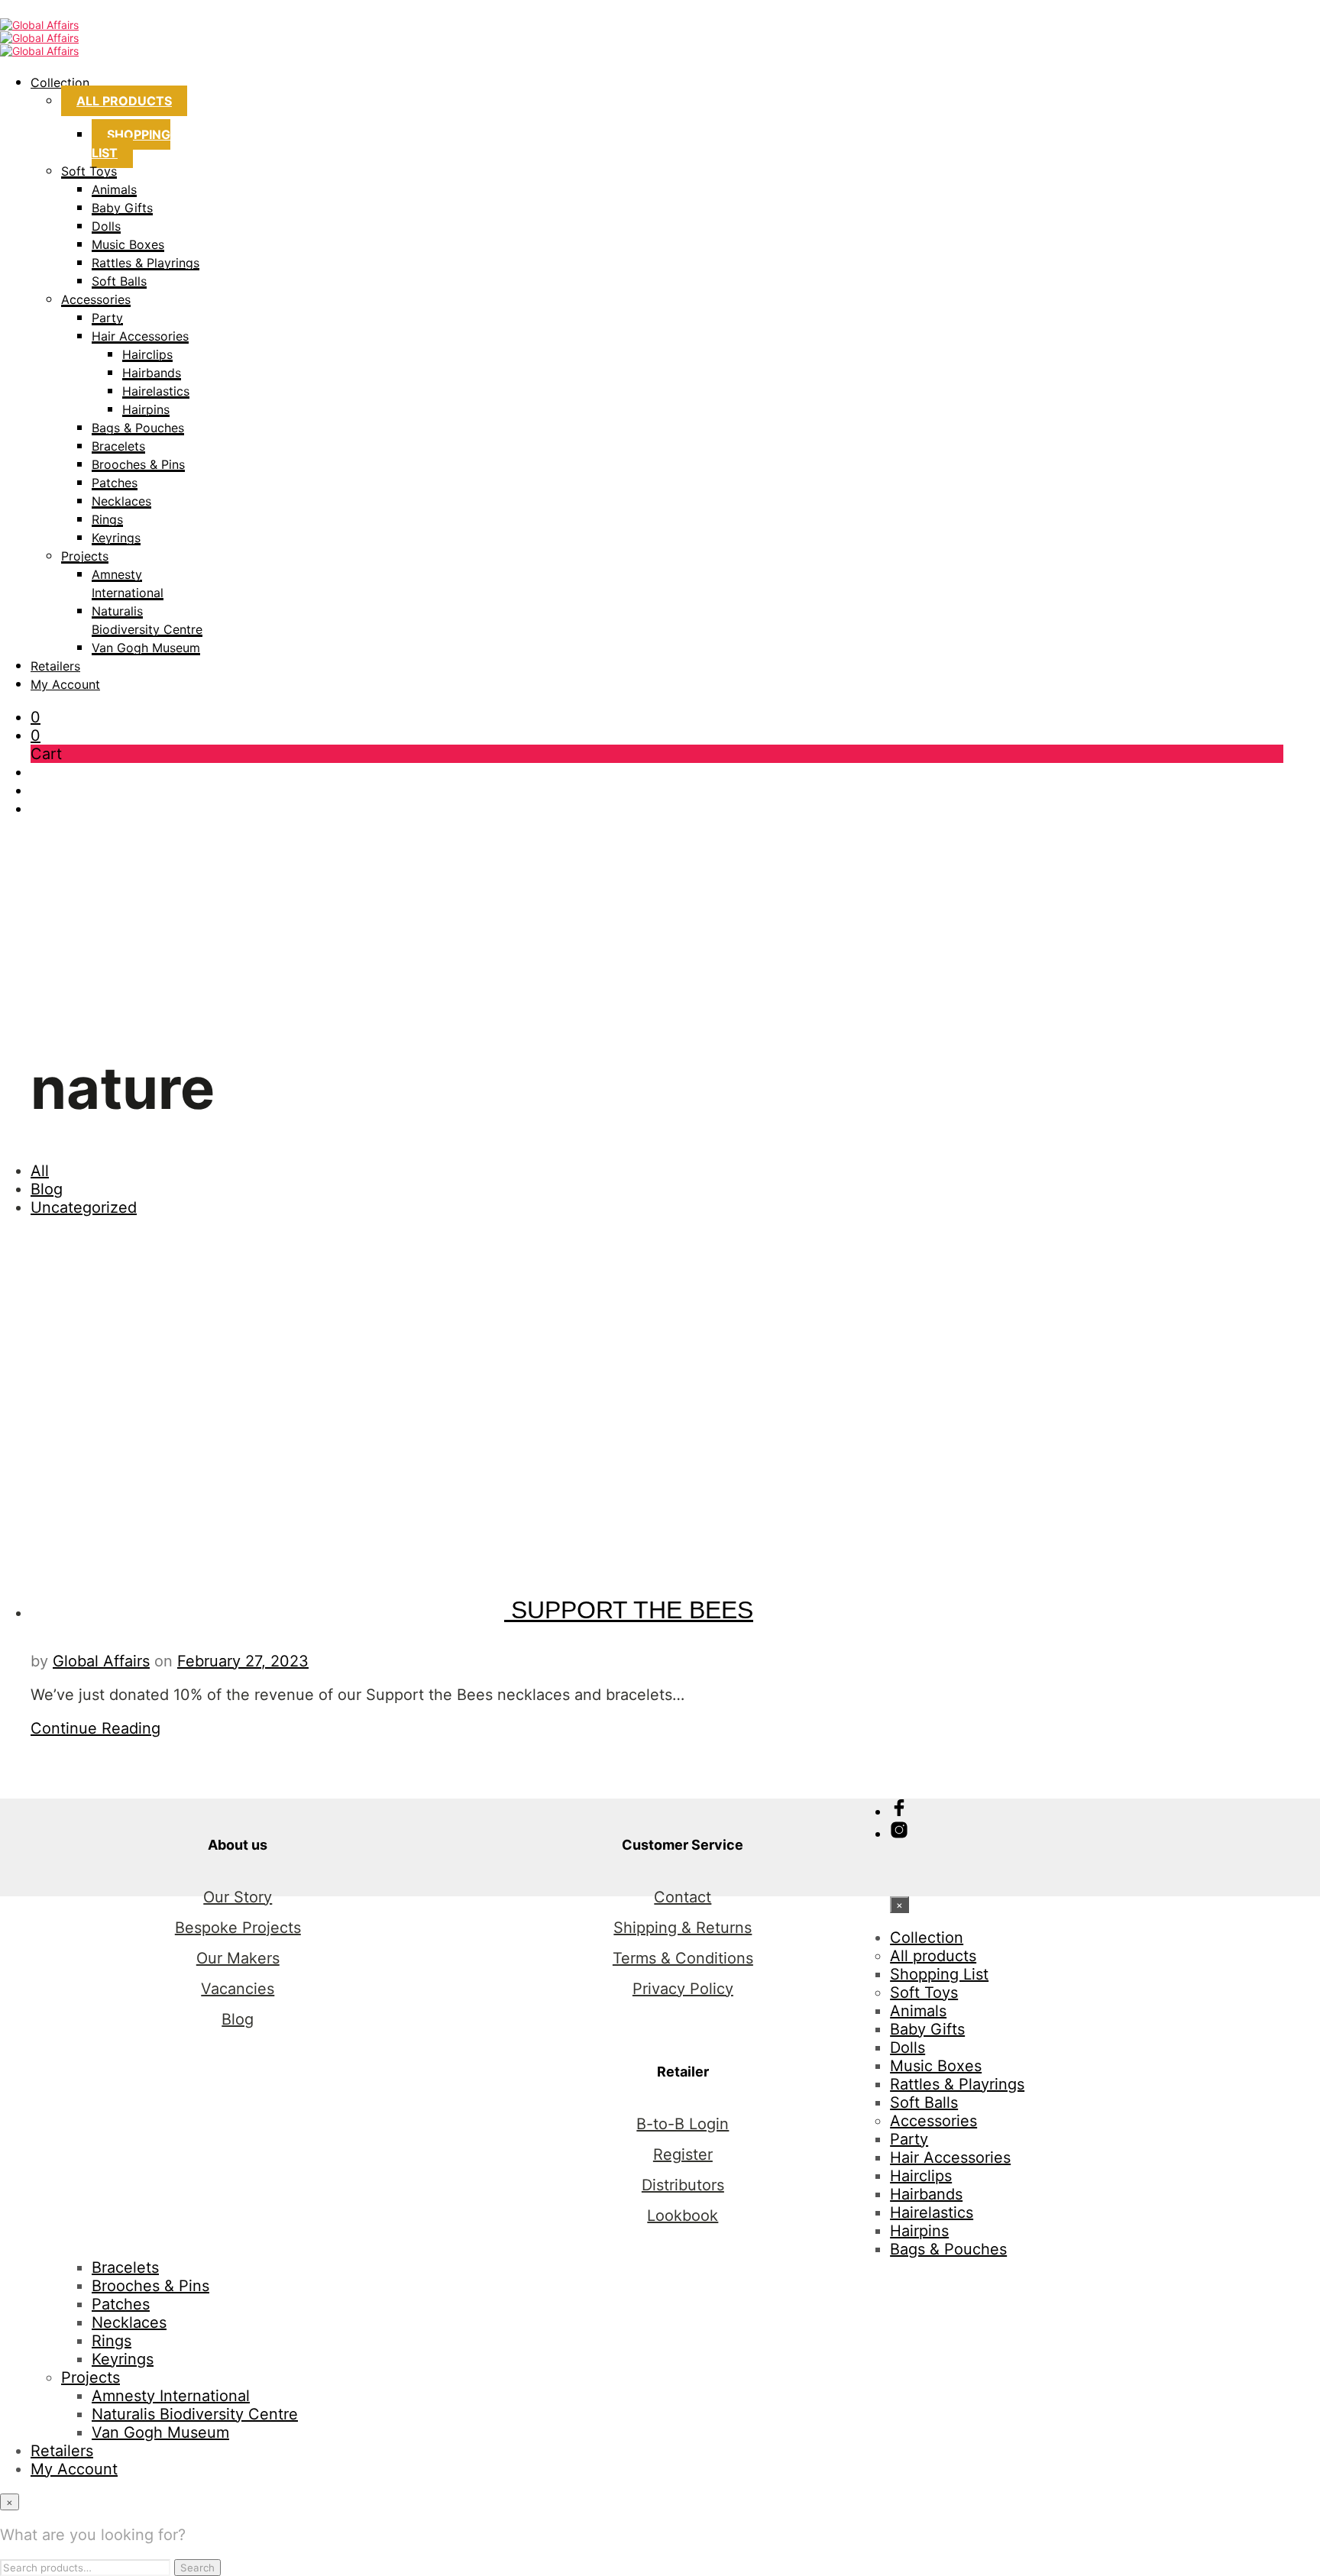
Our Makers (238, 1958)
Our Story (238, 1897)
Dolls (106, 226)
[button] (36, 717)
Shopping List (131, 144)
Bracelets (118, 446)
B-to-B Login (683, 2124)
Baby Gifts (122, 208)
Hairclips (147, 354)
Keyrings (116, 538)
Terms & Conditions (683, 1958)
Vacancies (238, 1989)
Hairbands (152, 373)
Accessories (96, 299)
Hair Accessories (140, 336)
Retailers (55, 666)
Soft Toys (89, 171)
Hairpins (146, 409)
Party (107, 318)
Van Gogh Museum (146, 648)
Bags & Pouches (138, 428)
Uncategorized (84, 1207)
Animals (114, 189)
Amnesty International (171, 2396)
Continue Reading (95, 1728)
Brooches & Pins (138, 464)
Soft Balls (119, 281)
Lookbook (683, 2216)
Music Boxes (128, 244)
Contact (683, 1897)
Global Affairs (101, 1661)
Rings (107, 519)
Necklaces (121, 501)
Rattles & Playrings (146, 263)
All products (124, 101)
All (40, 1171)
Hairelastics (156, 391)
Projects (85, 556)
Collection (60, 82)
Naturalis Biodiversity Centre (195, 2414)
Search (197, 2568)
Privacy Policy (683, 1989)
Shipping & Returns (683, 1928)
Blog (47, 1189)
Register (683, 2154)
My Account (65, 684)
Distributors (683, 2185)
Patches (115, 483)
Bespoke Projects (238, 1928)
